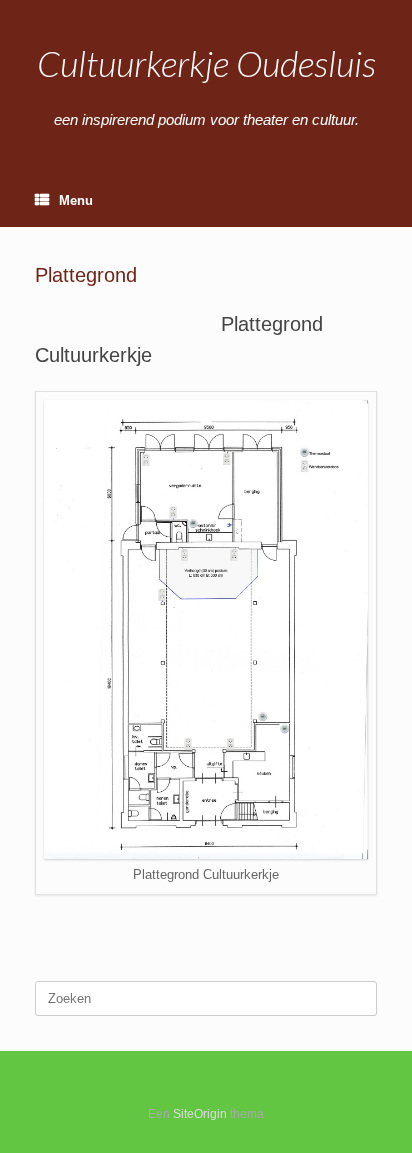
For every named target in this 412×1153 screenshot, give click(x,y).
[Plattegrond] (206, 854)
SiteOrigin (200, 1114)
